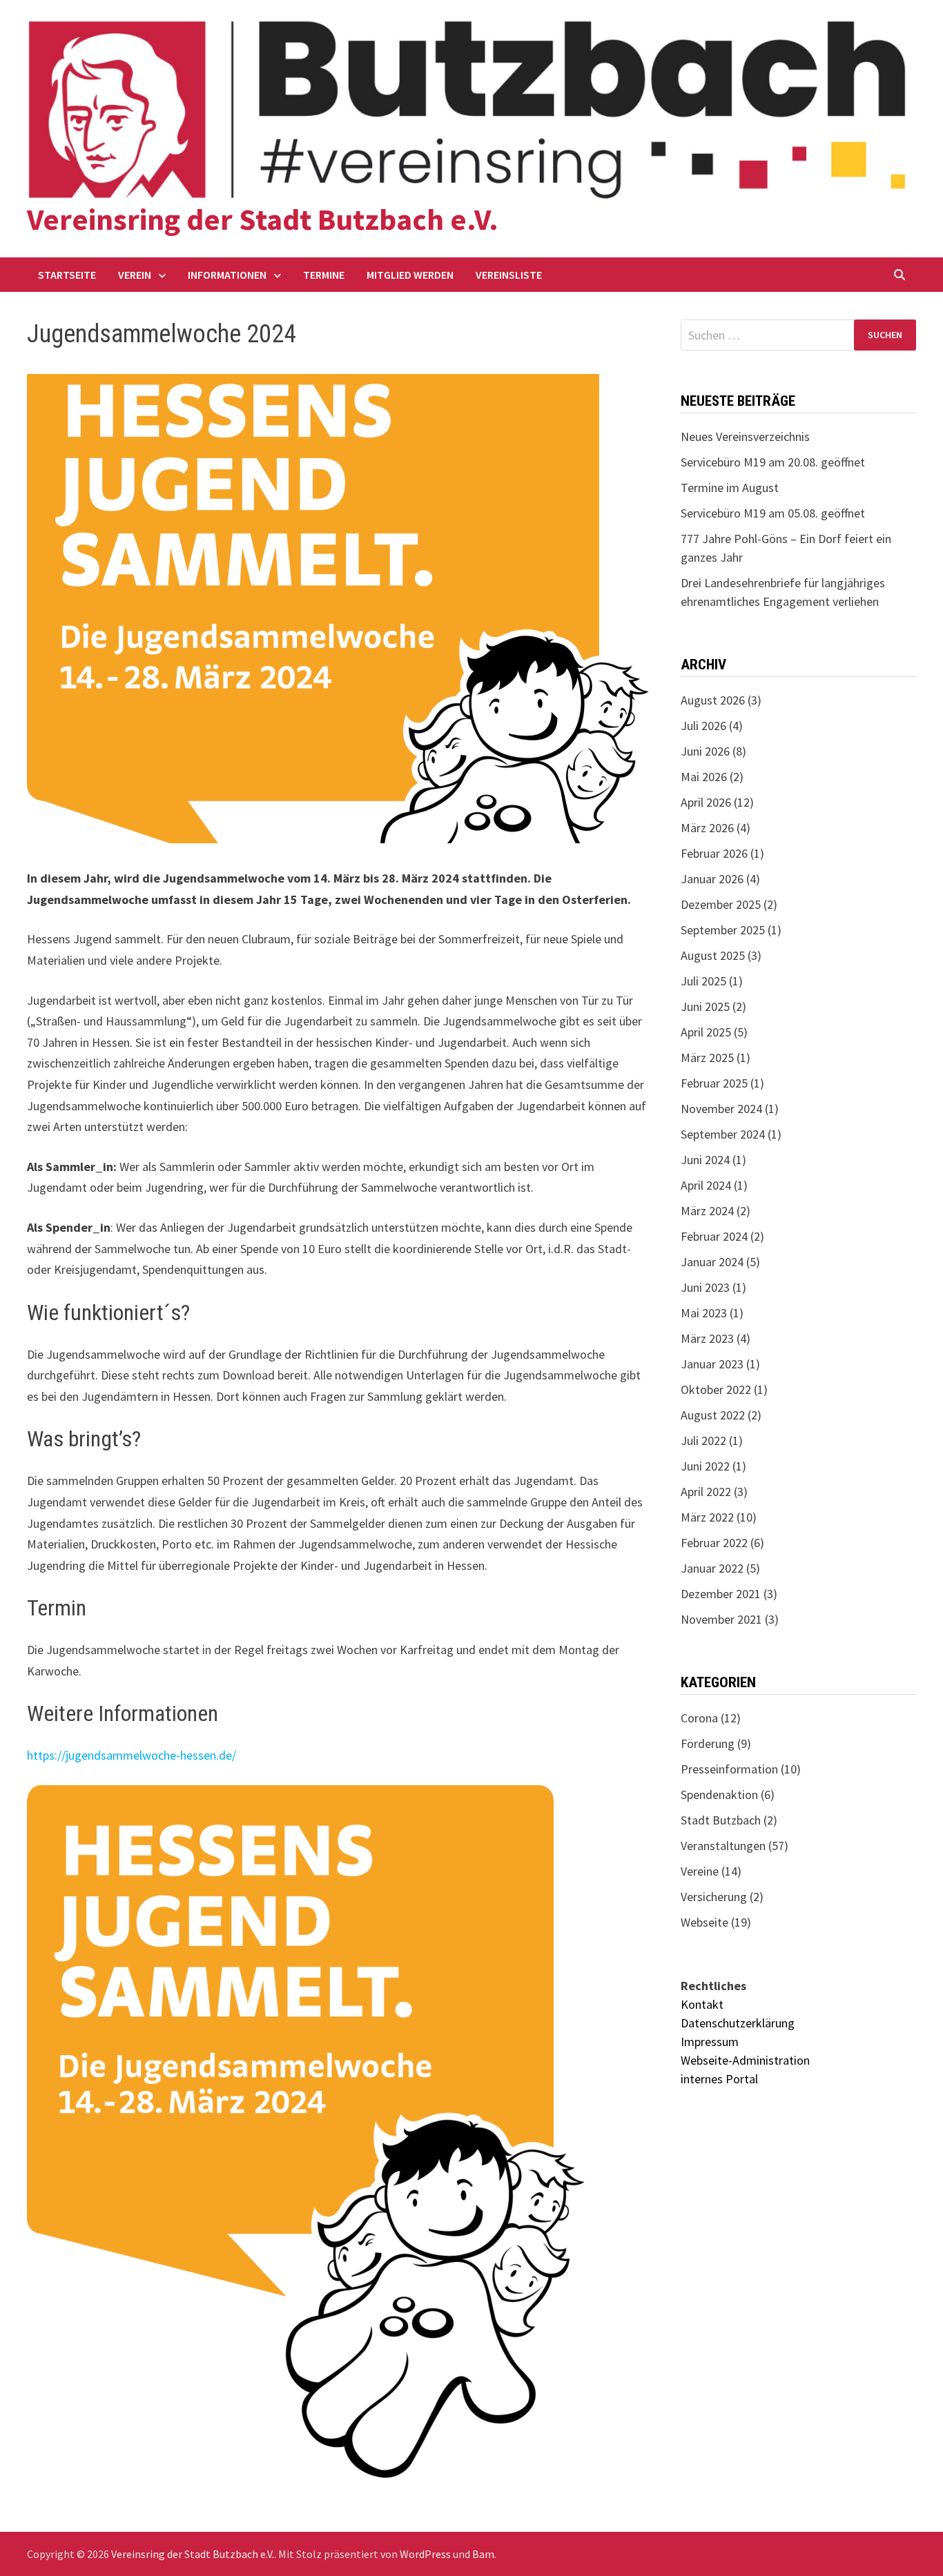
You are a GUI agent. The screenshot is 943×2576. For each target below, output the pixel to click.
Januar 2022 (712, 1568)
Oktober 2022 (716, 1389)
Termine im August (730, 488)
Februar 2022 (714, 1543)
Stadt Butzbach (721, 1820)
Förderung (708, 1743)
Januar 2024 (712, 1262)
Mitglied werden (410, 275)
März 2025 (707, 1058)
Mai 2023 (704, 1313)
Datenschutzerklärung (738, 2023)
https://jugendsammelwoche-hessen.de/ (132, 1755)
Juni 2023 (705, 1287)
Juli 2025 (703, 981)
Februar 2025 (714, 1083)
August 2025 (713, 955)
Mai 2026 (704, 777)
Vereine (700, 1871)
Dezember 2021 (721, 1594)
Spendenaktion (719, 1795)
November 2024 (721, 1109)
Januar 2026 (712, 879)
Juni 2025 (705, 1006)
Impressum (710, 2042)
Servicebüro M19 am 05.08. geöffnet (773, 513)
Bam (483, 2554)
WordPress (425, 2554)
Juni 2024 (705, 1160)
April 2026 (706, 802)
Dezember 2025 (721, 904)
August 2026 (713, 700)
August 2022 (713, 1415)
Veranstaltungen (723, 1846)
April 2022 (706, 1492)
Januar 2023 (712, 1364)
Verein (135, 275)
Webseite (704, 1922)
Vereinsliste (509, 275)
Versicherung (714, 1897)
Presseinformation (729, 1769)
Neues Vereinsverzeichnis (745, 436)
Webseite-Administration (745, 2060)
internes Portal (719, 2079)
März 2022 (707, 1517)
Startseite (67, 275)
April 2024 (706, 1185)
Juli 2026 (703, 726)
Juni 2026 (705, 751)
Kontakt (702, 2004)
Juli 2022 (703, 1441)
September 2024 (723, 1134)
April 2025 (706, 1032)
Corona (699, 1718)
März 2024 (707, 1211)
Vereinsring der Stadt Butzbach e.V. (263, 219)
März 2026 (707, 828)
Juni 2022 (705, 1466)
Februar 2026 (714, 853)
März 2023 (707, 1338)
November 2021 (721, 1619)
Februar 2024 (714, 1236)
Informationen (227, 275)
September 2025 (723, 930)
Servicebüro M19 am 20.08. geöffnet (773, 462)
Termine (324, 275)
